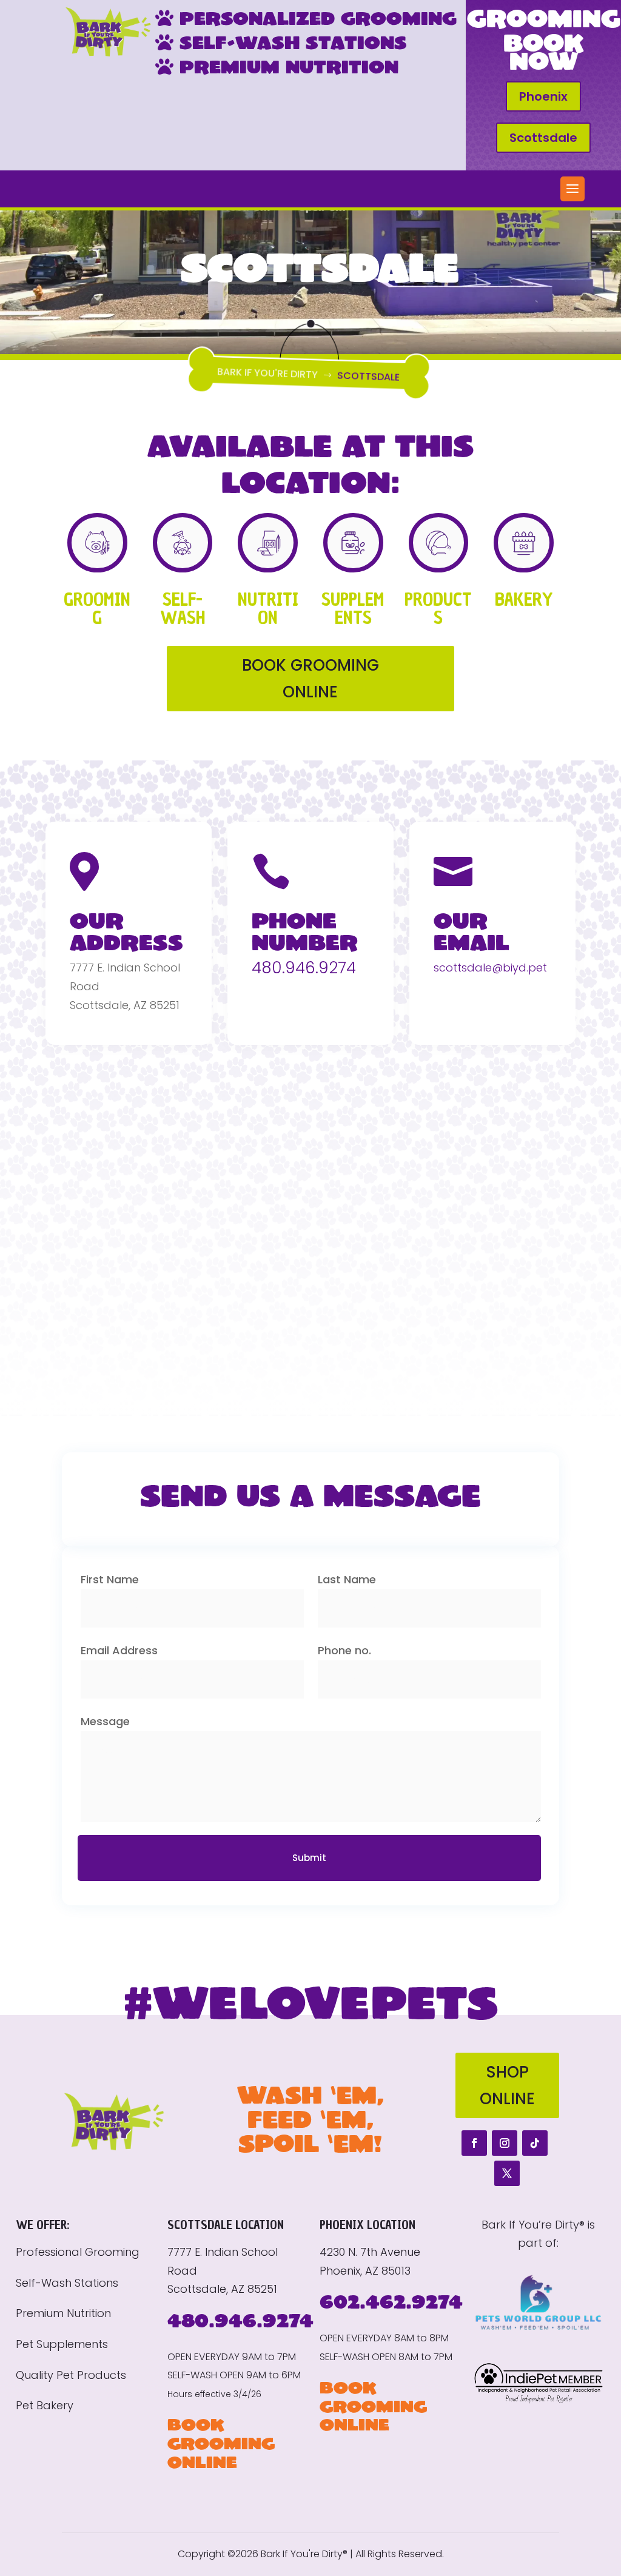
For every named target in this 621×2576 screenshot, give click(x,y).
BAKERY (524, 599)
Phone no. (344, 1650)
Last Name (347, 1579)
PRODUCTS (438, 609)
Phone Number (305, 931)
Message (105, 1721)
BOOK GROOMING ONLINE (310, 679)
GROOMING (97, 609)
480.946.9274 (304, 968)
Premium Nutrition (286, 66)
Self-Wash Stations (290, 42)
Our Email (472, 931)
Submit (309, 1858)
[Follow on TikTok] (535, 2143)
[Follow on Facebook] (474, 2143)
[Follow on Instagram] (505, 2143)
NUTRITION (268, 609)
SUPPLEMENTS (353, 609)
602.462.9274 (391, 2301)
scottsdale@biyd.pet (490, 968)
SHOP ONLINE (507, 2085)
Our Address (126, 931)
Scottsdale (543, 138)
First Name (110, 1579)
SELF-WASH (183, 609)
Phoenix (543, 96)
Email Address (119, 1650)
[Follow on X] (507, 2173)
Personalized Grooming (315, 18)
